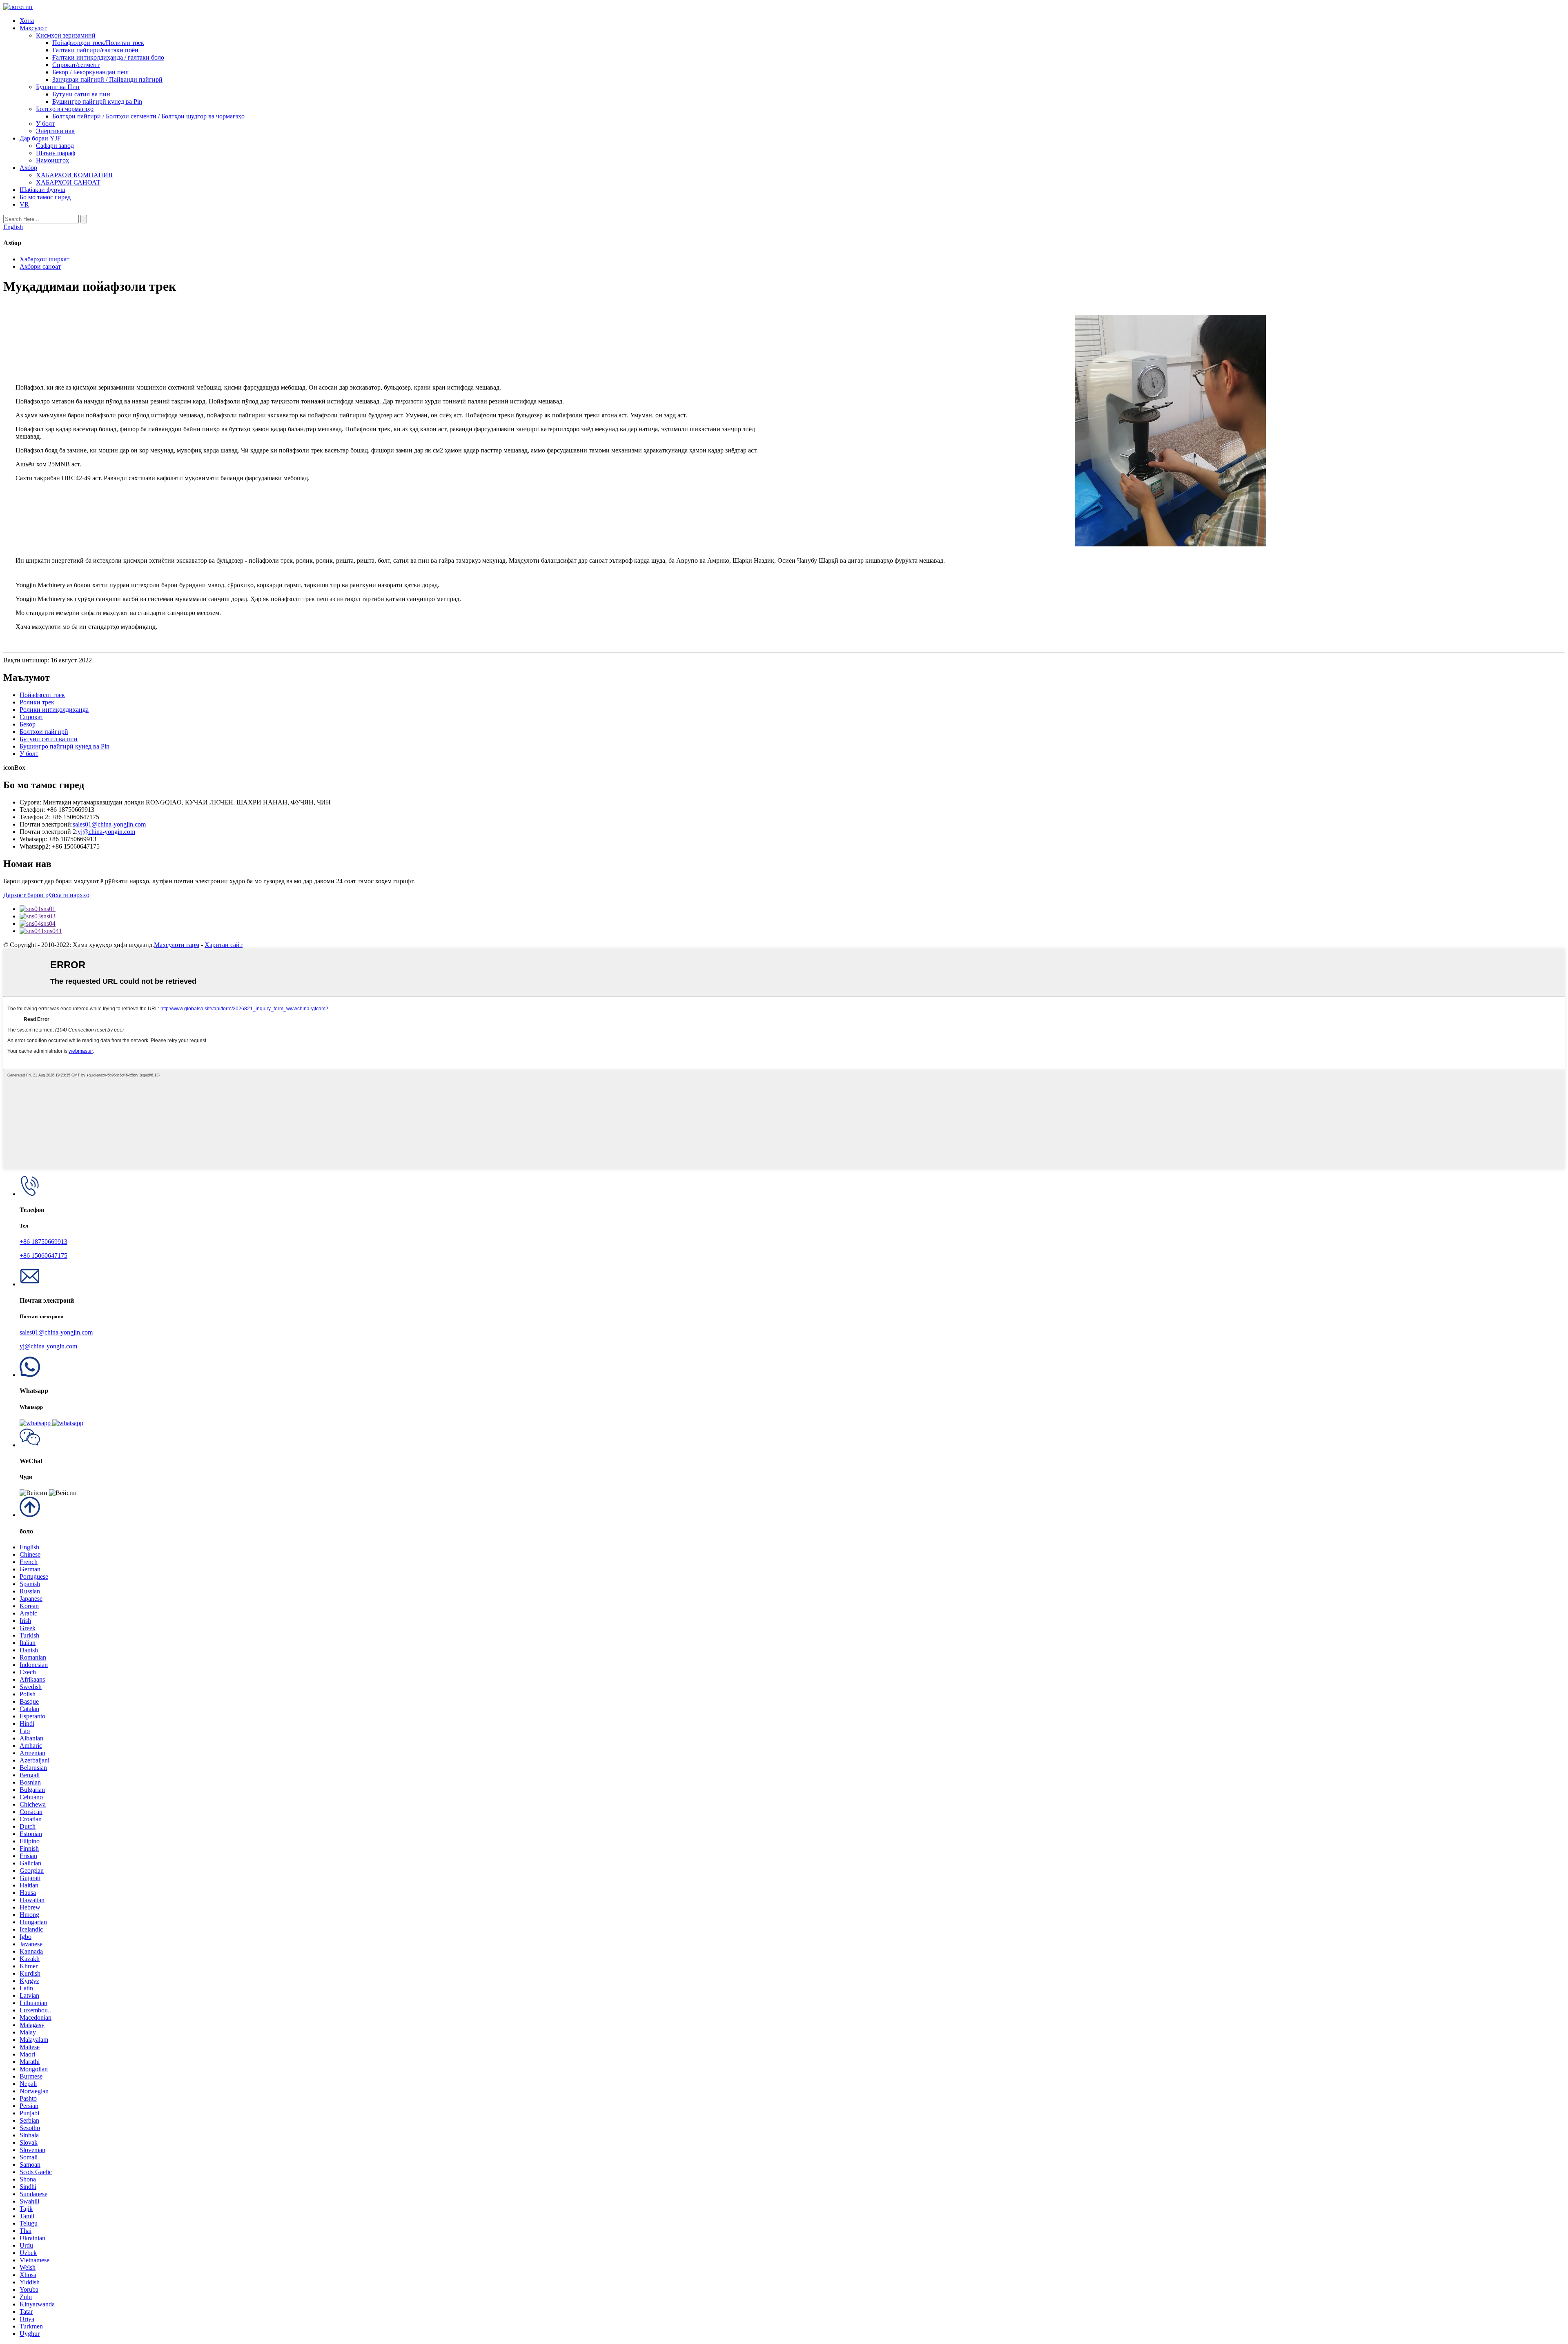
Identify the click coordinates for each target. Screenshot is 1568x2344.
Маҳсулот (33, 28)
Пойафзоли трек (42, 695)
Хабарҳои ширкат (45, 259)
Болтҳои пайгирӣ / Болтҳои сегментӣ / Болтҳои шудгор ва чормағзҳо (148, 116)
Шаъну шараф (56, 153)
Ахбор (28, 168)
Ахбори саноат (40, 266)
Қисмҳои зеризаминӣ (66, 35)
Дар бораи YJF (40, 138)
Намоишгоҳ (52, 160)
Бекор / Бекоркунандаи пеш (90, 72)
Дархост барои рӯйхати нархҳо (46, 895)
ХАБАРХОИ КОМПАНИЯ (74, 175)
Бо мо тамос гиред (45, 197)
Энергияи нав (55, 131)
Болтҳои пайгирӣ (44, 732)
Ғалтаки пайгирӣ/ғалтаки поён (95, 50)
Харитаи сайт (224, 945)
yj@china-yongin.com (106, 832)
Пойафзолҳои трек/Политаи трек (98, 43)
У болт (45, 124)
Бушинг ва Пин (58, 87)
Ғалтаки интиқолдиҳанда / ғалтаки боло (108, 57)
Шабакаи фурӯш (42, 190)
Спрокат (31, 717)
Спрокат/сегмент (76, 65)
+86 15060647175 (43, 1256)
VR (24, 204)
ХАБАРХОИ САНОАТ (68, 182)
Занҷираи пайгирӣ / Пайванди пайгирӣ (107, 79)
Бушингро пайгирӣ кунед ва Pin (97, 101)
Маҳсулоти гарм (177, 945)
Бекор (28, 724)
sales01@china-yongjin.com (109, 824)
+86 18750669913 (43, 1242)
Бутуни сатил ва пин (81, 94)
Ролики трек (37, 702)
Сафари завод (55, 146)
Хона (27, 21)
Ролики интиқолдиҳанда (54, 710)
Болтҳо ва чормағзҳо (65, 109)
